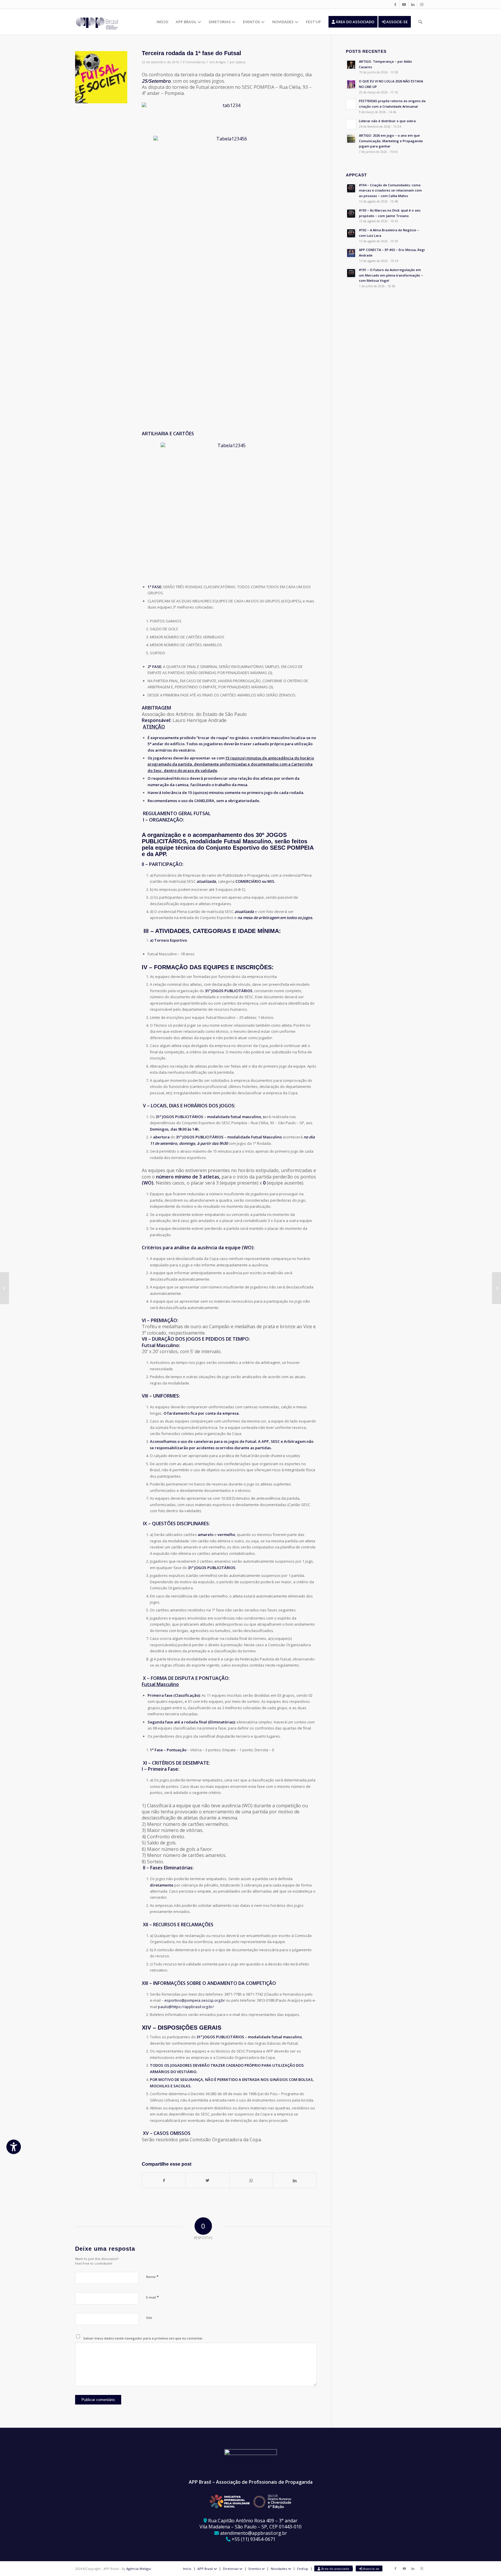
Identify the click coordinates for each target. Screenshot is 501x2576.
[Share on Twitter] (207, 2180)
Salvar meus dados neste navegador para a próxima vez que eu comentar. (143, 2338)
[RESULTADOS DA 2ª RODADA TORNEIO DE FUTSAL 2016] (4, 1288)
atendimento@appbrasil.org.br (254, 2533)
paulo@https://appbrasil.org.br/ (186, 2007)
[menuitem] (162, 22)
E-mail (153, 2297)
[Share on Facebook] (164, 2180)
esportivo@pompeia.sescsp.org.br (195, 2000)
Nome (152, 2277)
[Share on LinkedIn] (295, 2180)
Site (149, 2318)
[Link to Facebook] (395, 4)
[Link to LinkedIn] (413, 4)
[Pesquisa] (420, 22)
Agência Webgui (139, 2569)
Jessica (241, 62)
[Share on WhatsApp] (251, 2180)
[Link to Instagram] (422, 4)
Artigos (220, 62)
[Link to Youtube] (404, 4)
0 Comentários (194, 62)
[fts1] (101, 77)
